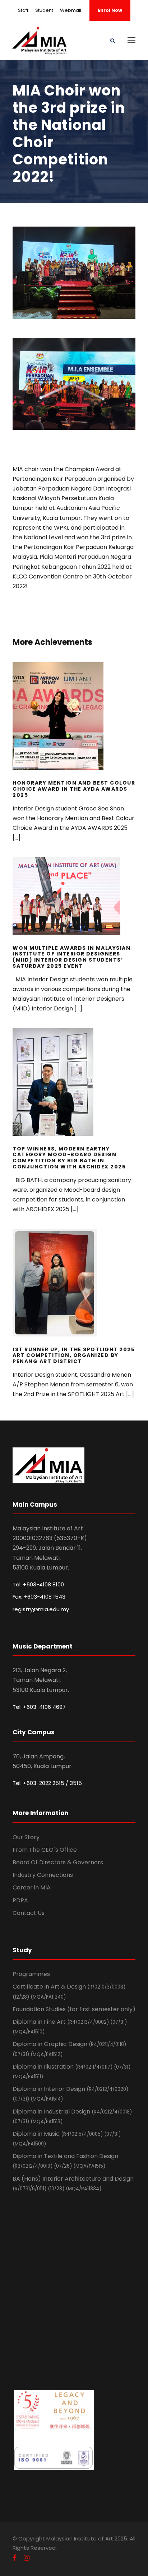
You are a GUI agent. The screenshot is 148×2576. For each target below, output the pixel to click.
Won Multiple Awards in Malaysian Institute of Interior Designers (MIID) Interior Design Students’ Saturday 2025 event (74, 906)
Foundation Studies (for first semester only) (74, 2009)
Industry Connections (43, 1875)
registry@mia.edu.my (41, 1609)
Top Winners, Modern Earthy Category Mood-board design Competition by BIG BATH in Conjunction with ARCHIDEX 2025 (74, 1092)
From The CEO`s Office (45, 1850)
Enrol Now (110, 10)
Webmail (71, 10)
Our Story (26, 1837)
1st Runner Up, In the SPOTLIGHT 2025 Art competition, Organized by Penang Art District (74, 1292)
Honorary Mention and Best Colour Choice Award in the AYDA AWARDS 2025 (74, 726)
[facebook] (15, 2558)
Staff (23, 10)
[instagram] (27, 2558)
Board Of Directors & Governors (58, 1862)
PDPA (20, 1900)
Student (44, 10)
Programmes (31, 1974)
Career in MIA (32, 1887)
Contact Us (29, 1913)
